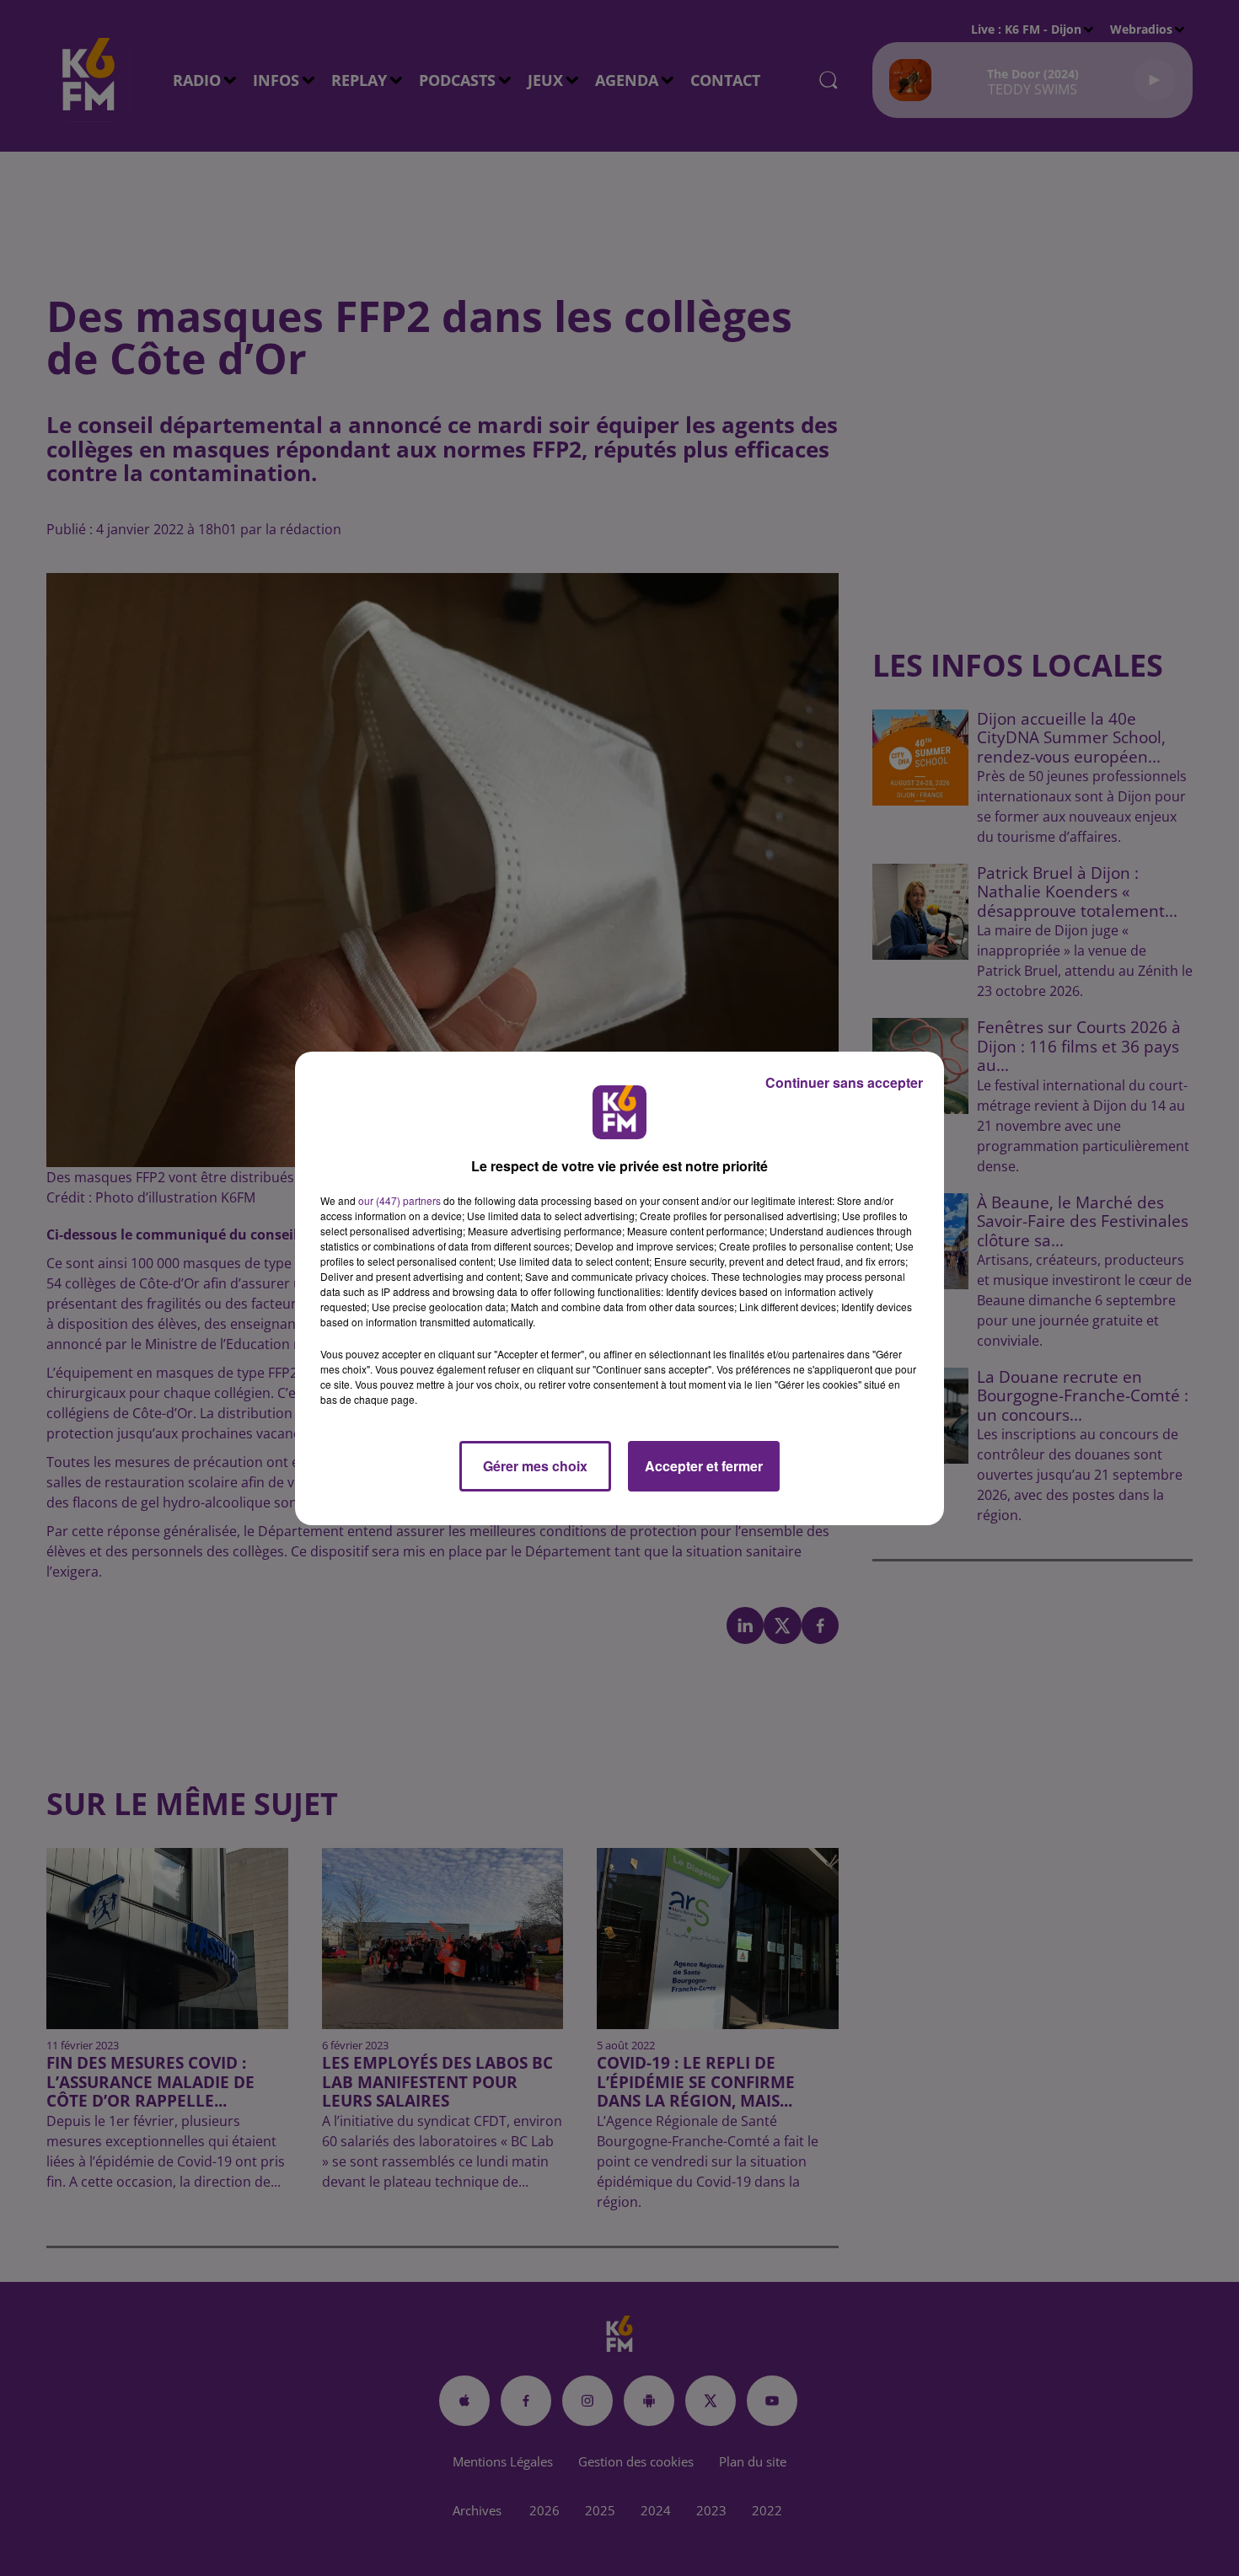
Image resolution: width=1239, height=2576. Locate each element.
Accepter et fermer (704, 1466)
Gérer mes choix (535, 1466)
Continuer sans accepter (844, 1082)
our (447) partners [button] (400, 1200)
